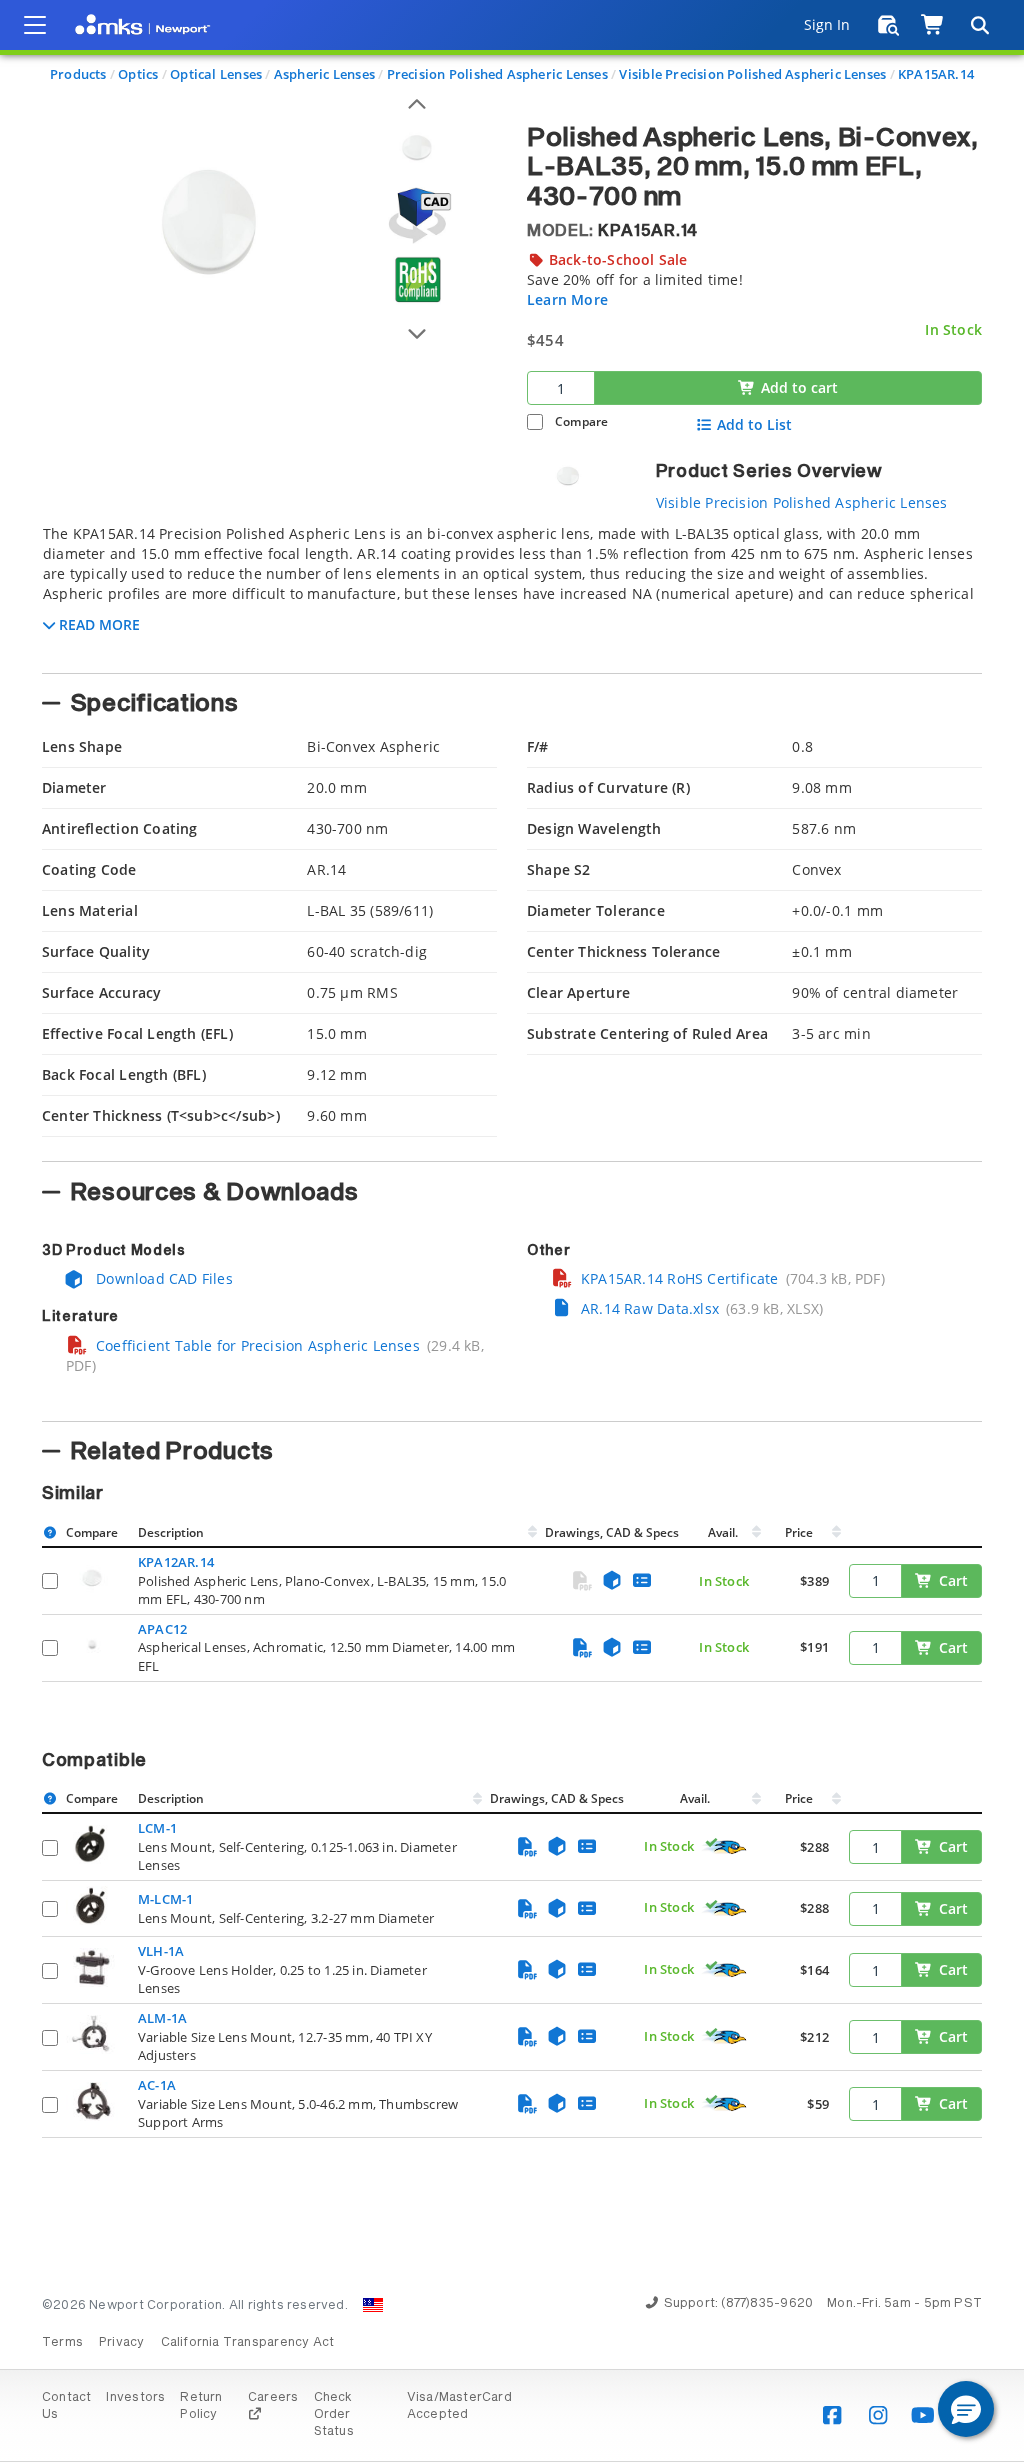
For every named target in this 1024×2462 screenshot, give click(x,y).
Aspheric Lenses (324, 74)
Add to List (754, 425)
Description (171, 1532)
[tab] (512, 593)
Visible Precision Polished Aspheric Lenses (752, 74)
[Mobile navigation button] (35, 25)
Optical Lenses (216, 74)
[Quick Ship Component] (725, 1847)
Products (78, 74)
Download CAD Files (162, 1278)
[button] (966, 2409)
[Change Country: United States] (373, 2305)
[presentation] (512, 1231)
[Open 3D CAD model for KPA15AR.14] (417, 215)
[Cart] (933, 25)
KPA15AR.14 (936, 74)
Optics (138, 74)
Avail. (724, 1532)
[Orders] (888, 25)
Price (799, 1532)
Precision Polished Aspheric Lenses (497, 74)
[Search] (979, 25)
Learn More (567, 299)
